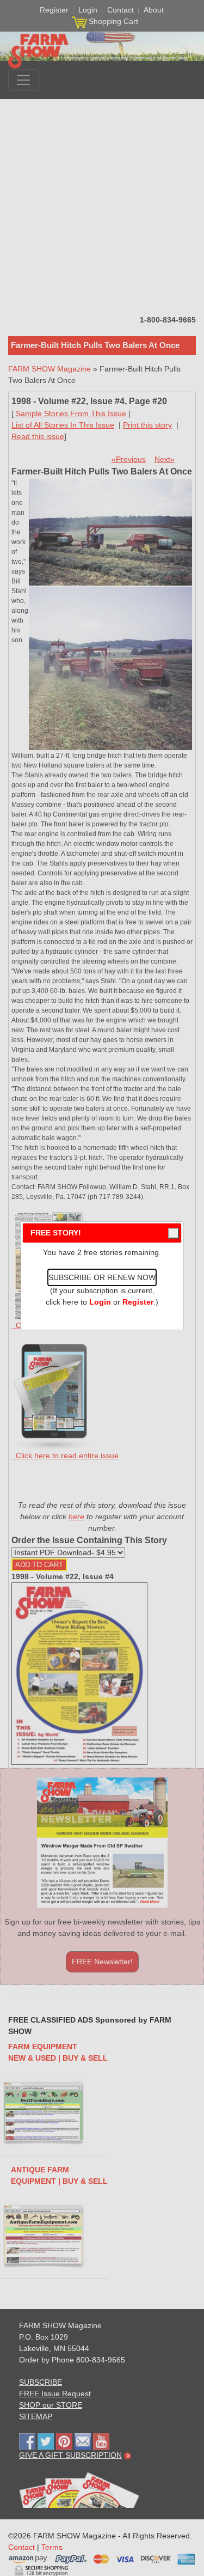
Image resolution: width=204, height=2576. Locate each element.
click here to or (100, 1302)
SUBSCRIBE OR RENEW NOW (102, 1277)
